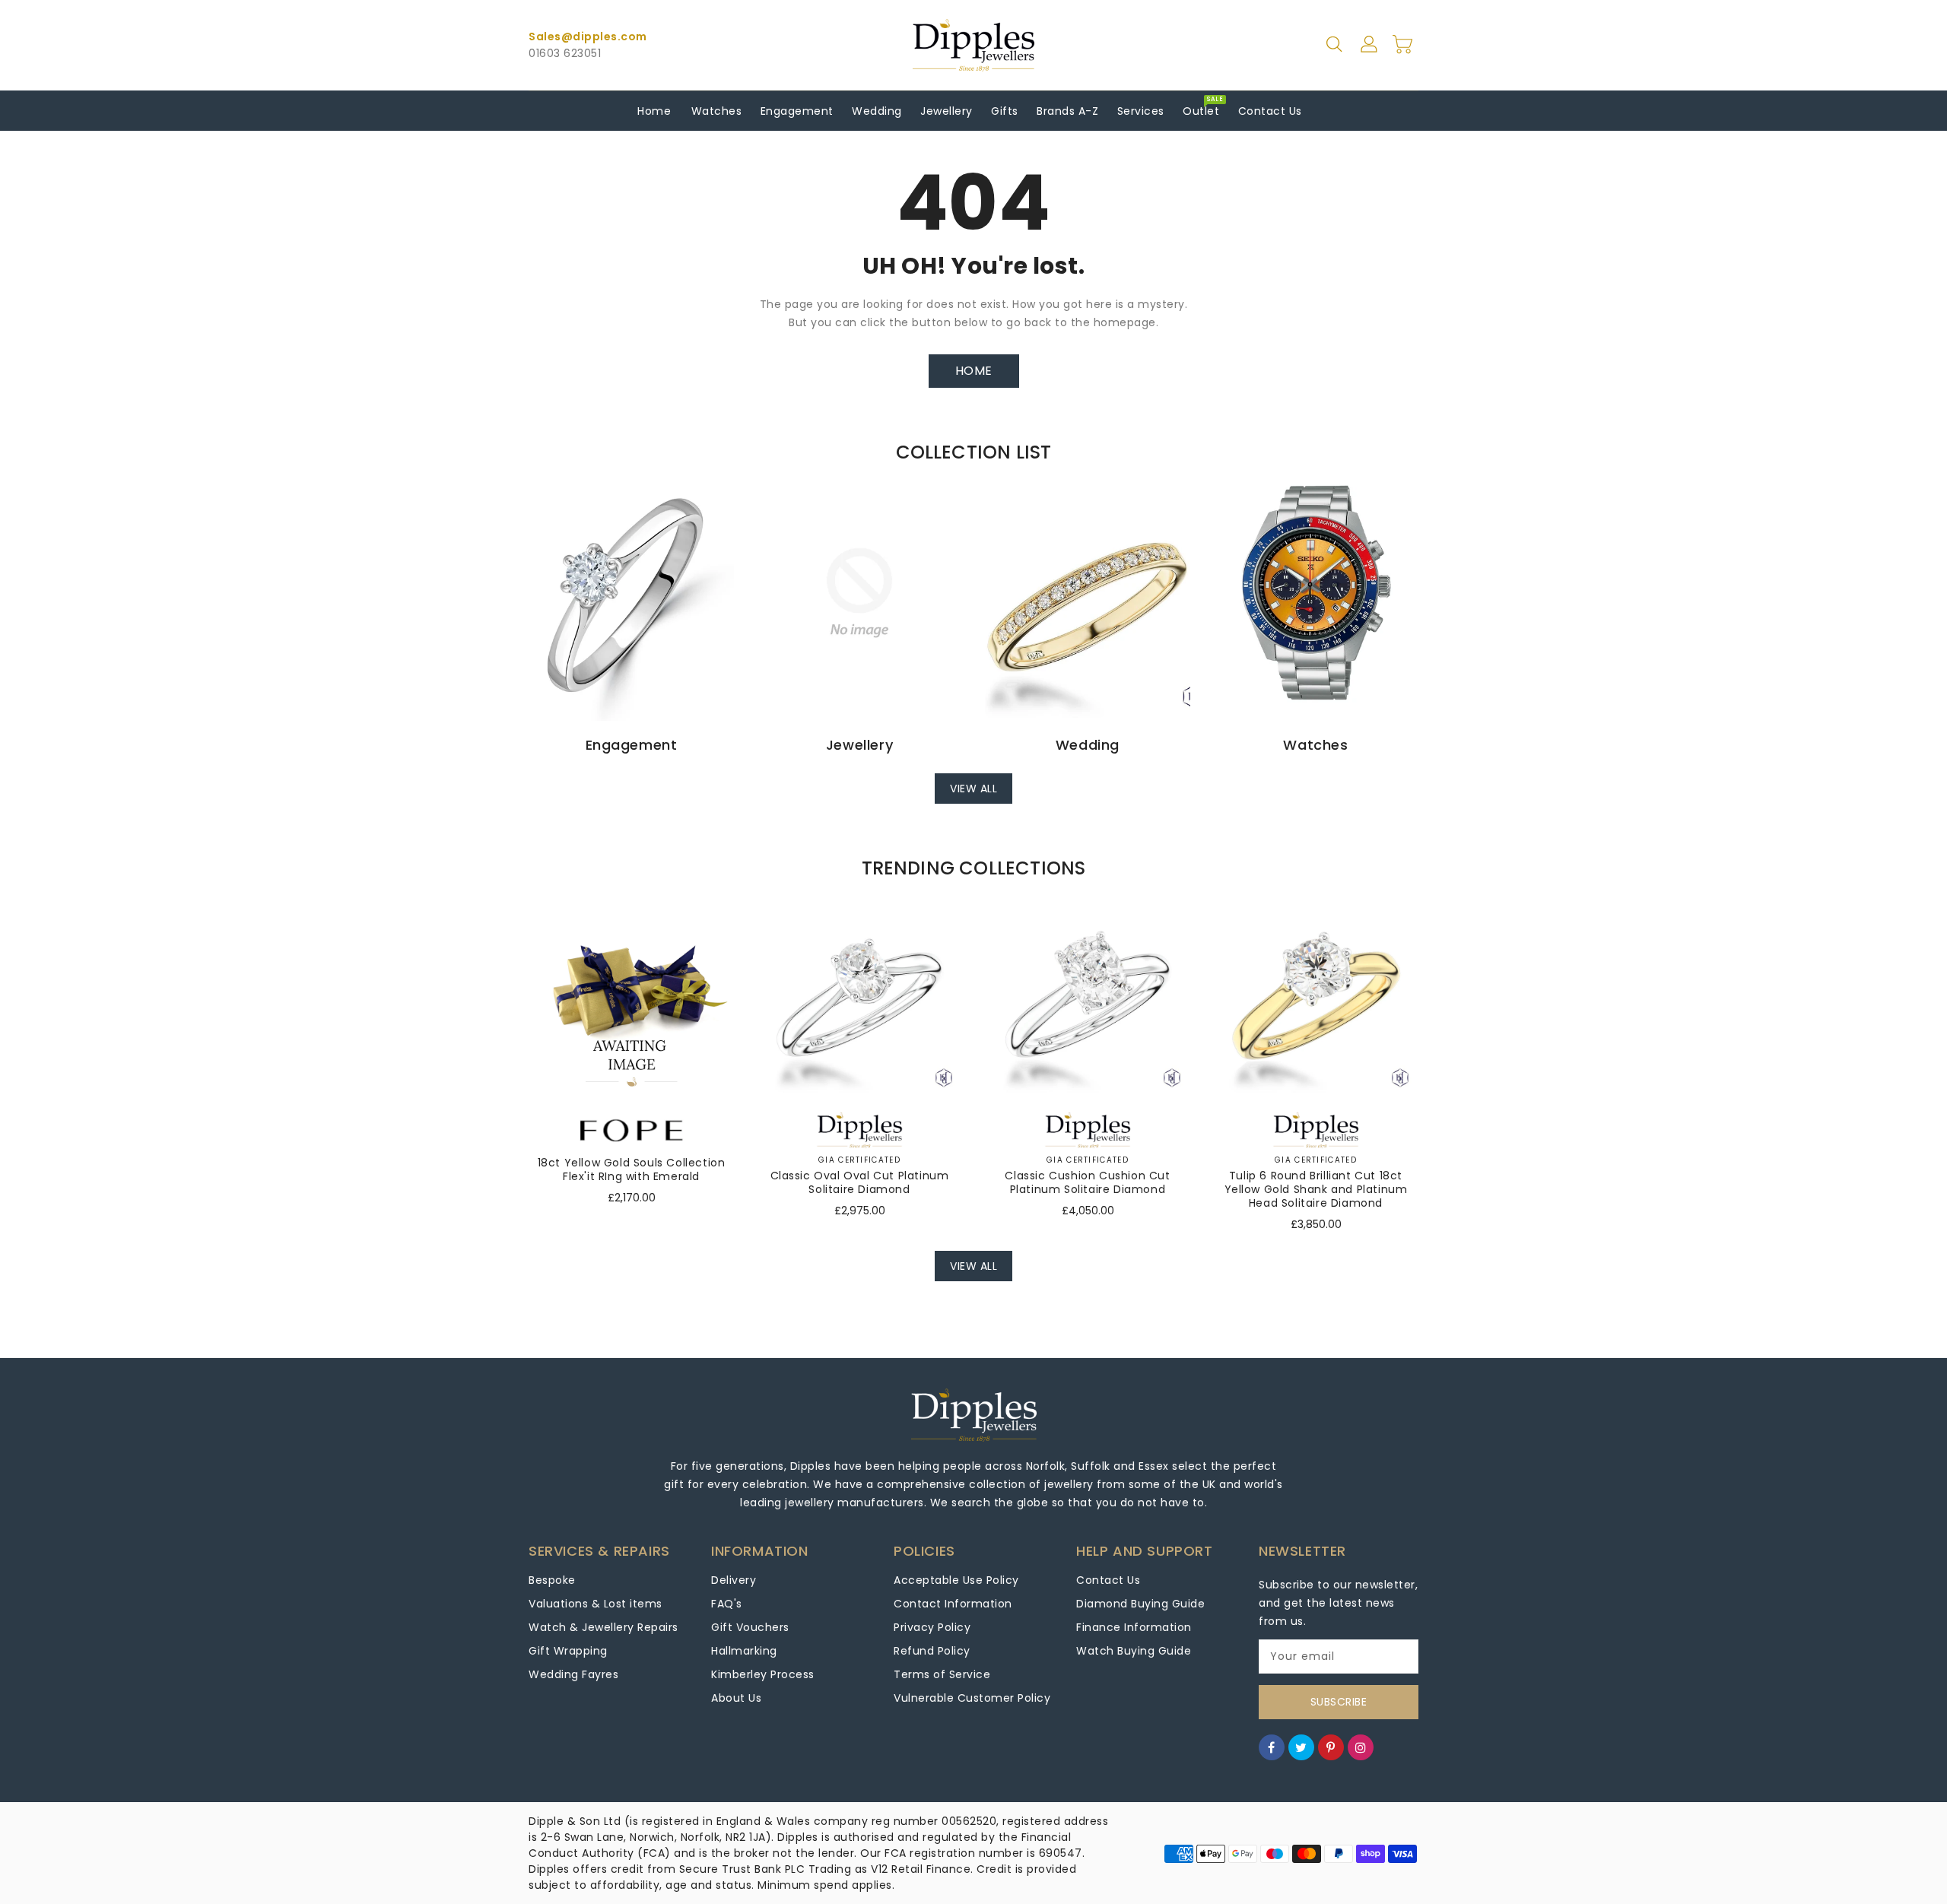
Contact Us (1108, 1580)
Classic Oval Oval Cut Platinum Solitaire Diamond (860, 1182)
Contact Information (953, 1604)
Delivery (734, 1580)
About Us (736, 1698)
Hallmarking (744, 1651)
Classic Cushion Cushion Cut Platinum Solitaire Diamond (1087, 1182)
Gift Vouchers (750, 1627)
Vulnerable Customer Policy (972, 1698)
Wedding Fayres (573, 1674)
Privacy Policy (932, 1627)
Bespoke (552, 1580)
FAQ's (727, 1604)
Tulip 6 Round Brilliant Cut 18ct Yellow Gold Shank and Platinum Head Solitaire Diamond (1316, 1189)
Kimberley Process (763, 1674)
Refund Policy (932, 1651)
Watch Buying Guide (1134, 1651)
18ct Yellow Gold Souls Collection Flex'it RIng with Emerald (632, 1169)
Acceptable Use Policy (956, 1580)
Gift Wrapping (568, 1651)
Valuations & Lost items (596, 1604)
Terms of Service (942, 1674)
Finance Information (1134, 1627)
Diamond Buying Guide (1140, 1604)
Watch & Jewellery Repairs (603, 1627)
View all (973, 789)
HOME (974, 371)
